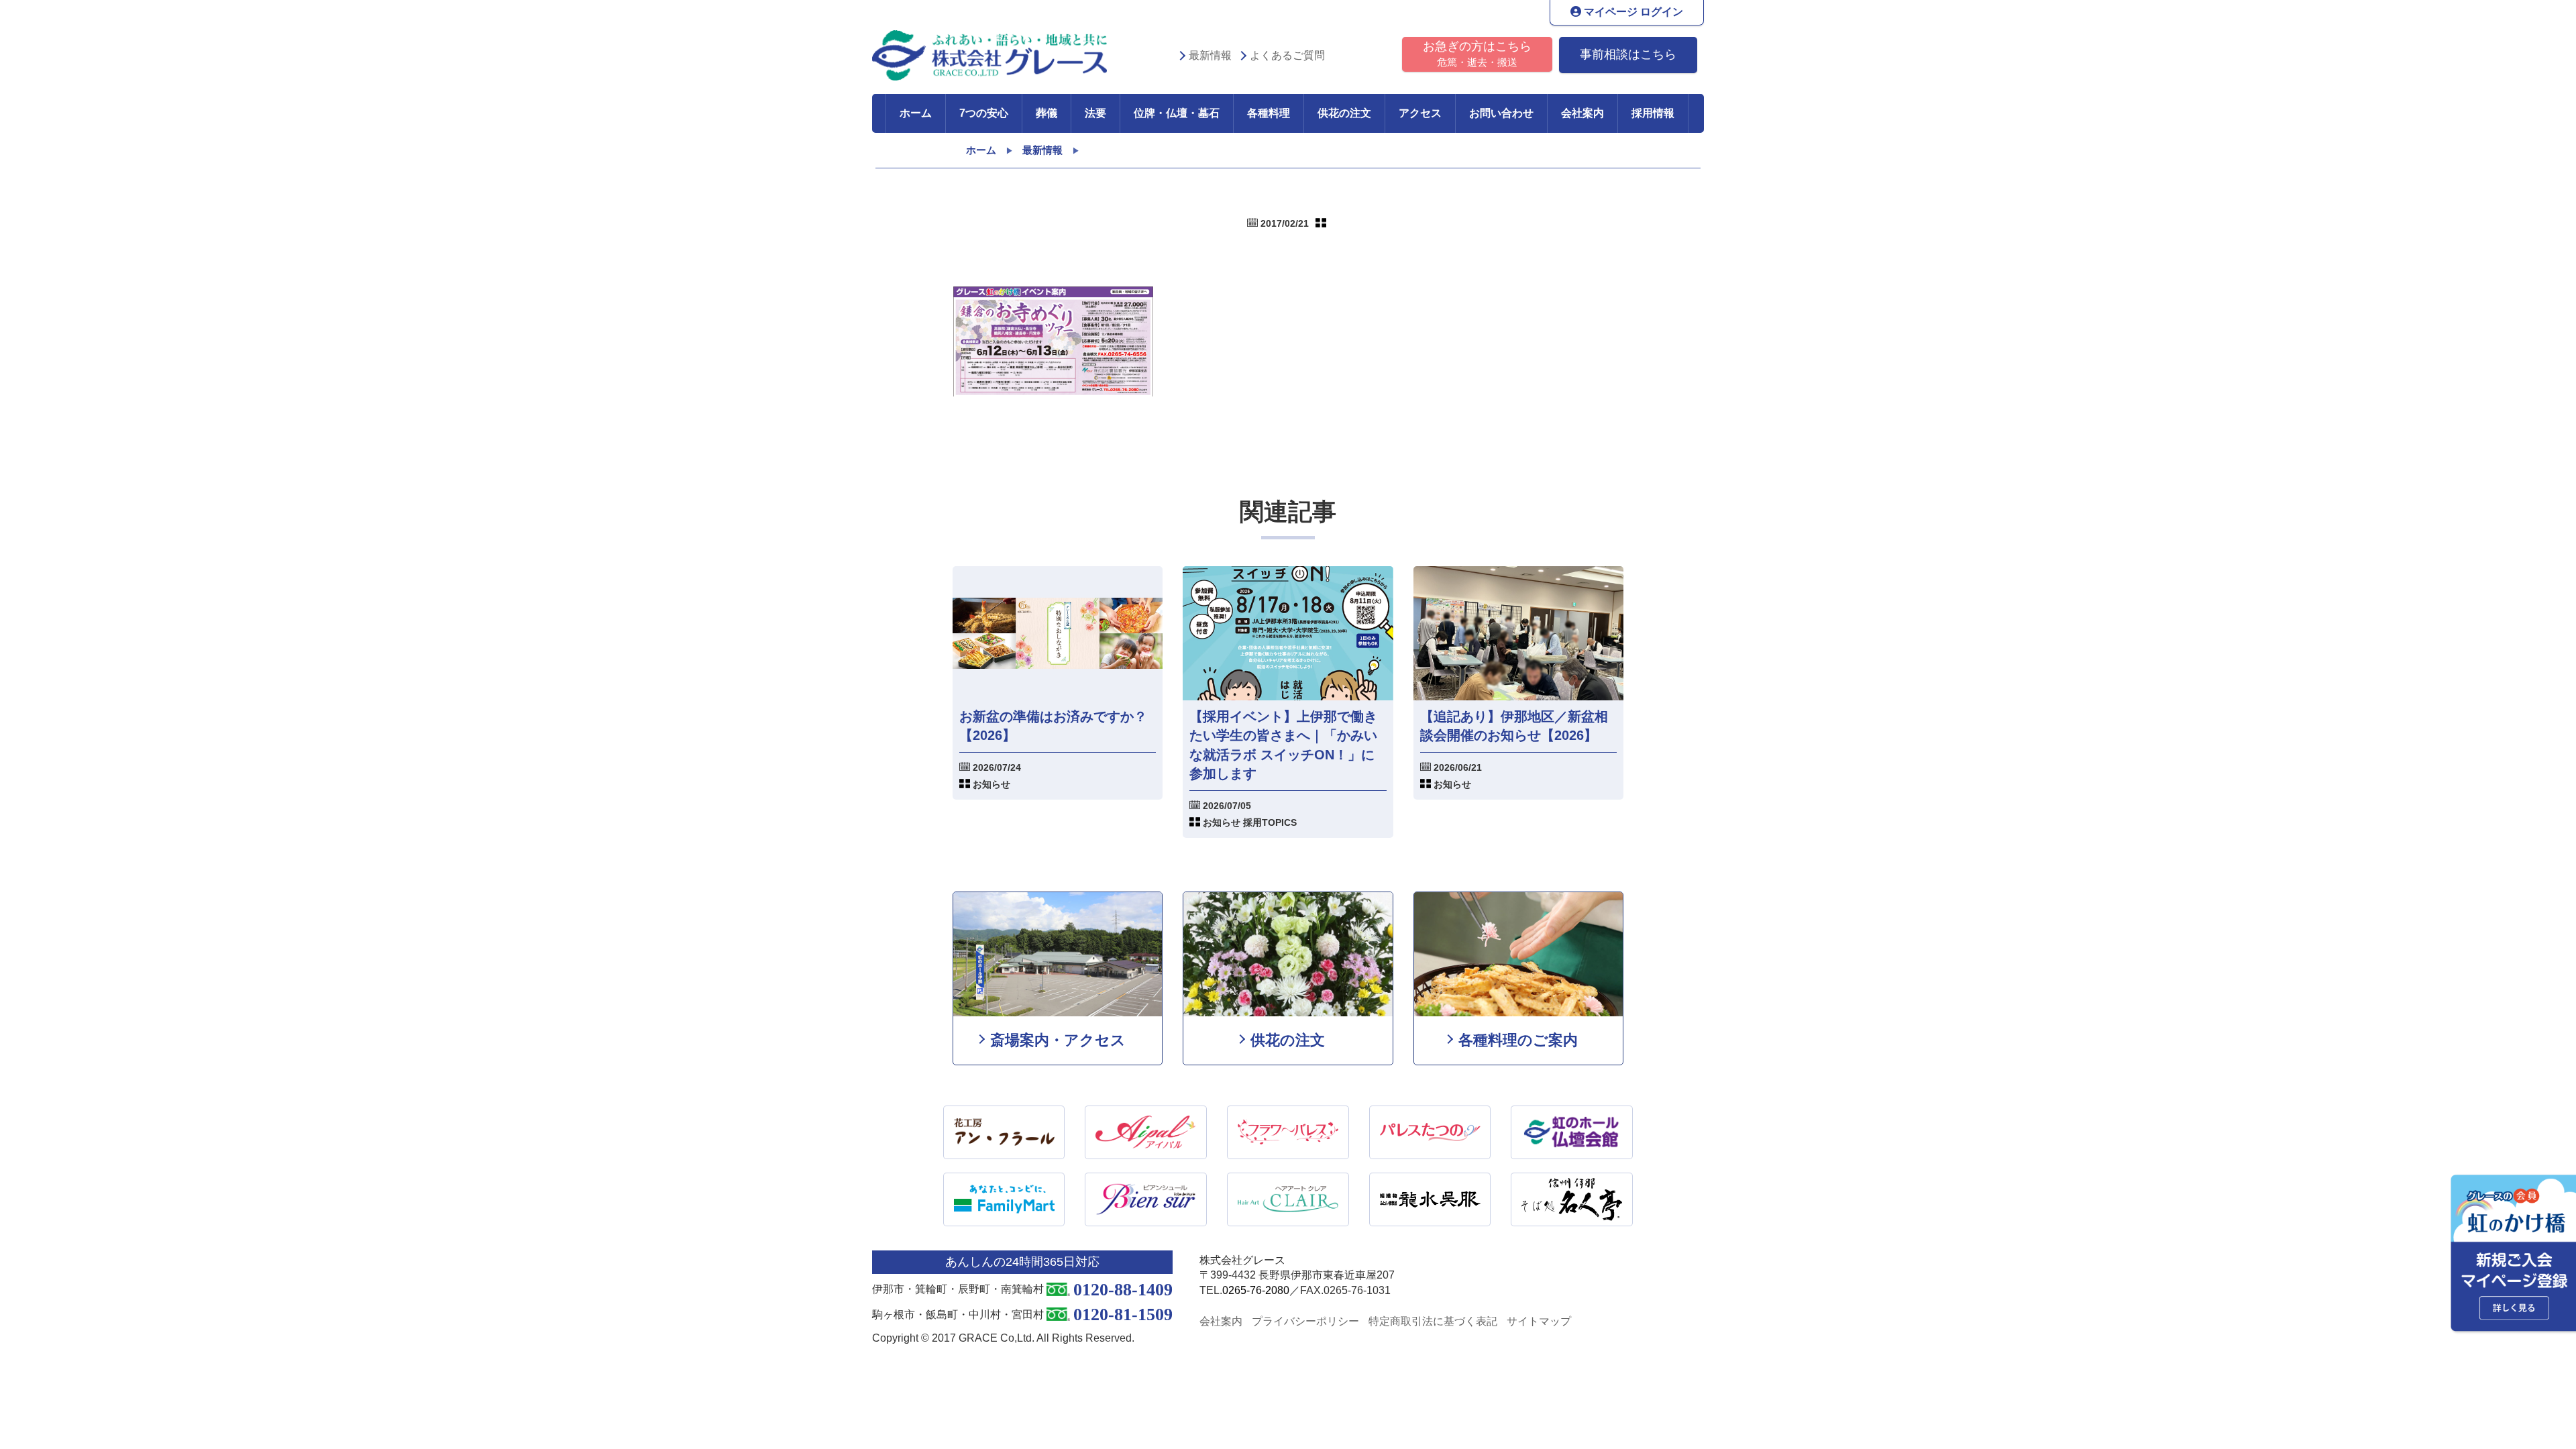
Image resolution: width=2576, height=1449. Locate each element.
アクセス (1420, 113)
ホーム (916, 113)
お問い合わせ (1501, 113)
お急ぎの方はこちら (1477, 54)
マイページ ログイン (1632, 12)
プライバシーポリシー (1305, 1321)
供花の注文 (1344, 113)
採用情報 (1653, 113)
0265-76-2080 (1256, 1290)
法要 (1095, 113)
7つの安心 (984, 113)
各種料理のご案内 (1518, 1040)
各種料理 (1269, 113)
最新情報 (1210, 55)
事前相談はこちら (1628, 54)
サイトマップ (1539, 1321)
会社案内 (1582, 113)
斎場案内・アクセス (1058, 1040)
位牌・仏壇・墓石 (1177, 113)
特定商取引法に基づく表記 (1433, 1321)
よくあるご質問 (1287, 55)
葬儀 (1046, 113)
